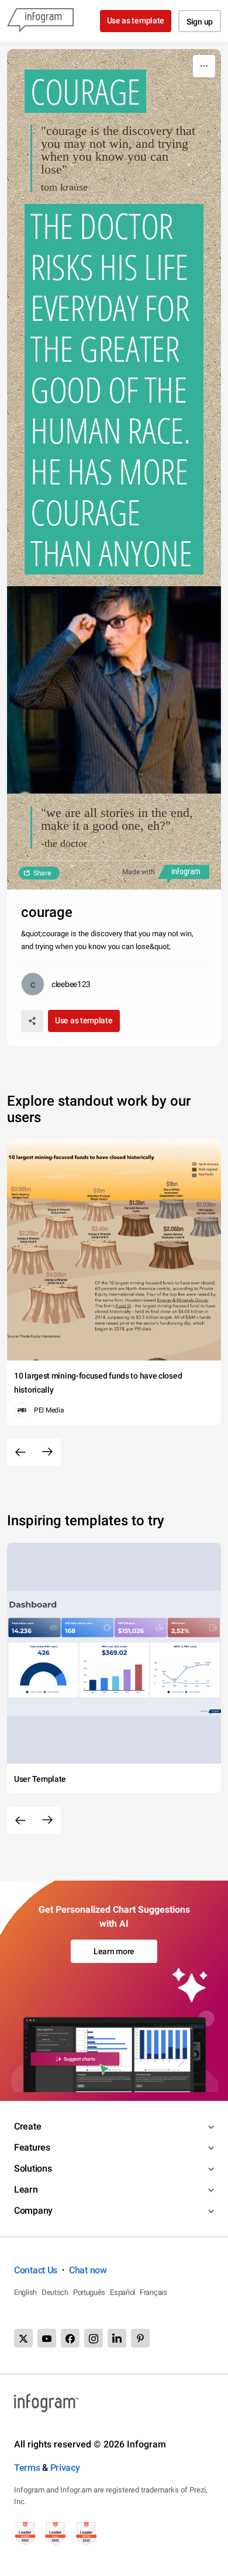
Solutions (33, 2168)
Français (153, 2292)
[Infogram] (40, 21)
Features (32, 2147)
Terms (27, 2468)
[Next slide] (47, 1452)
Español (122, 2292)
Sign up (200, 22)
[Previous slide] (20, 1452)
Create (27, 2126)
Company (33, 2210)
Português (89, 2292)
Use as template (136, 20)
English (25, 2292)
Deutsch (55, 2292)
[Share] (32, 1021)
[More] (204, 66)
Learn (26, 2189)
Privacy (65, 2468)
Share (42, 873)
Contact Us (36, 2270)
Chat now (88, 2270)
